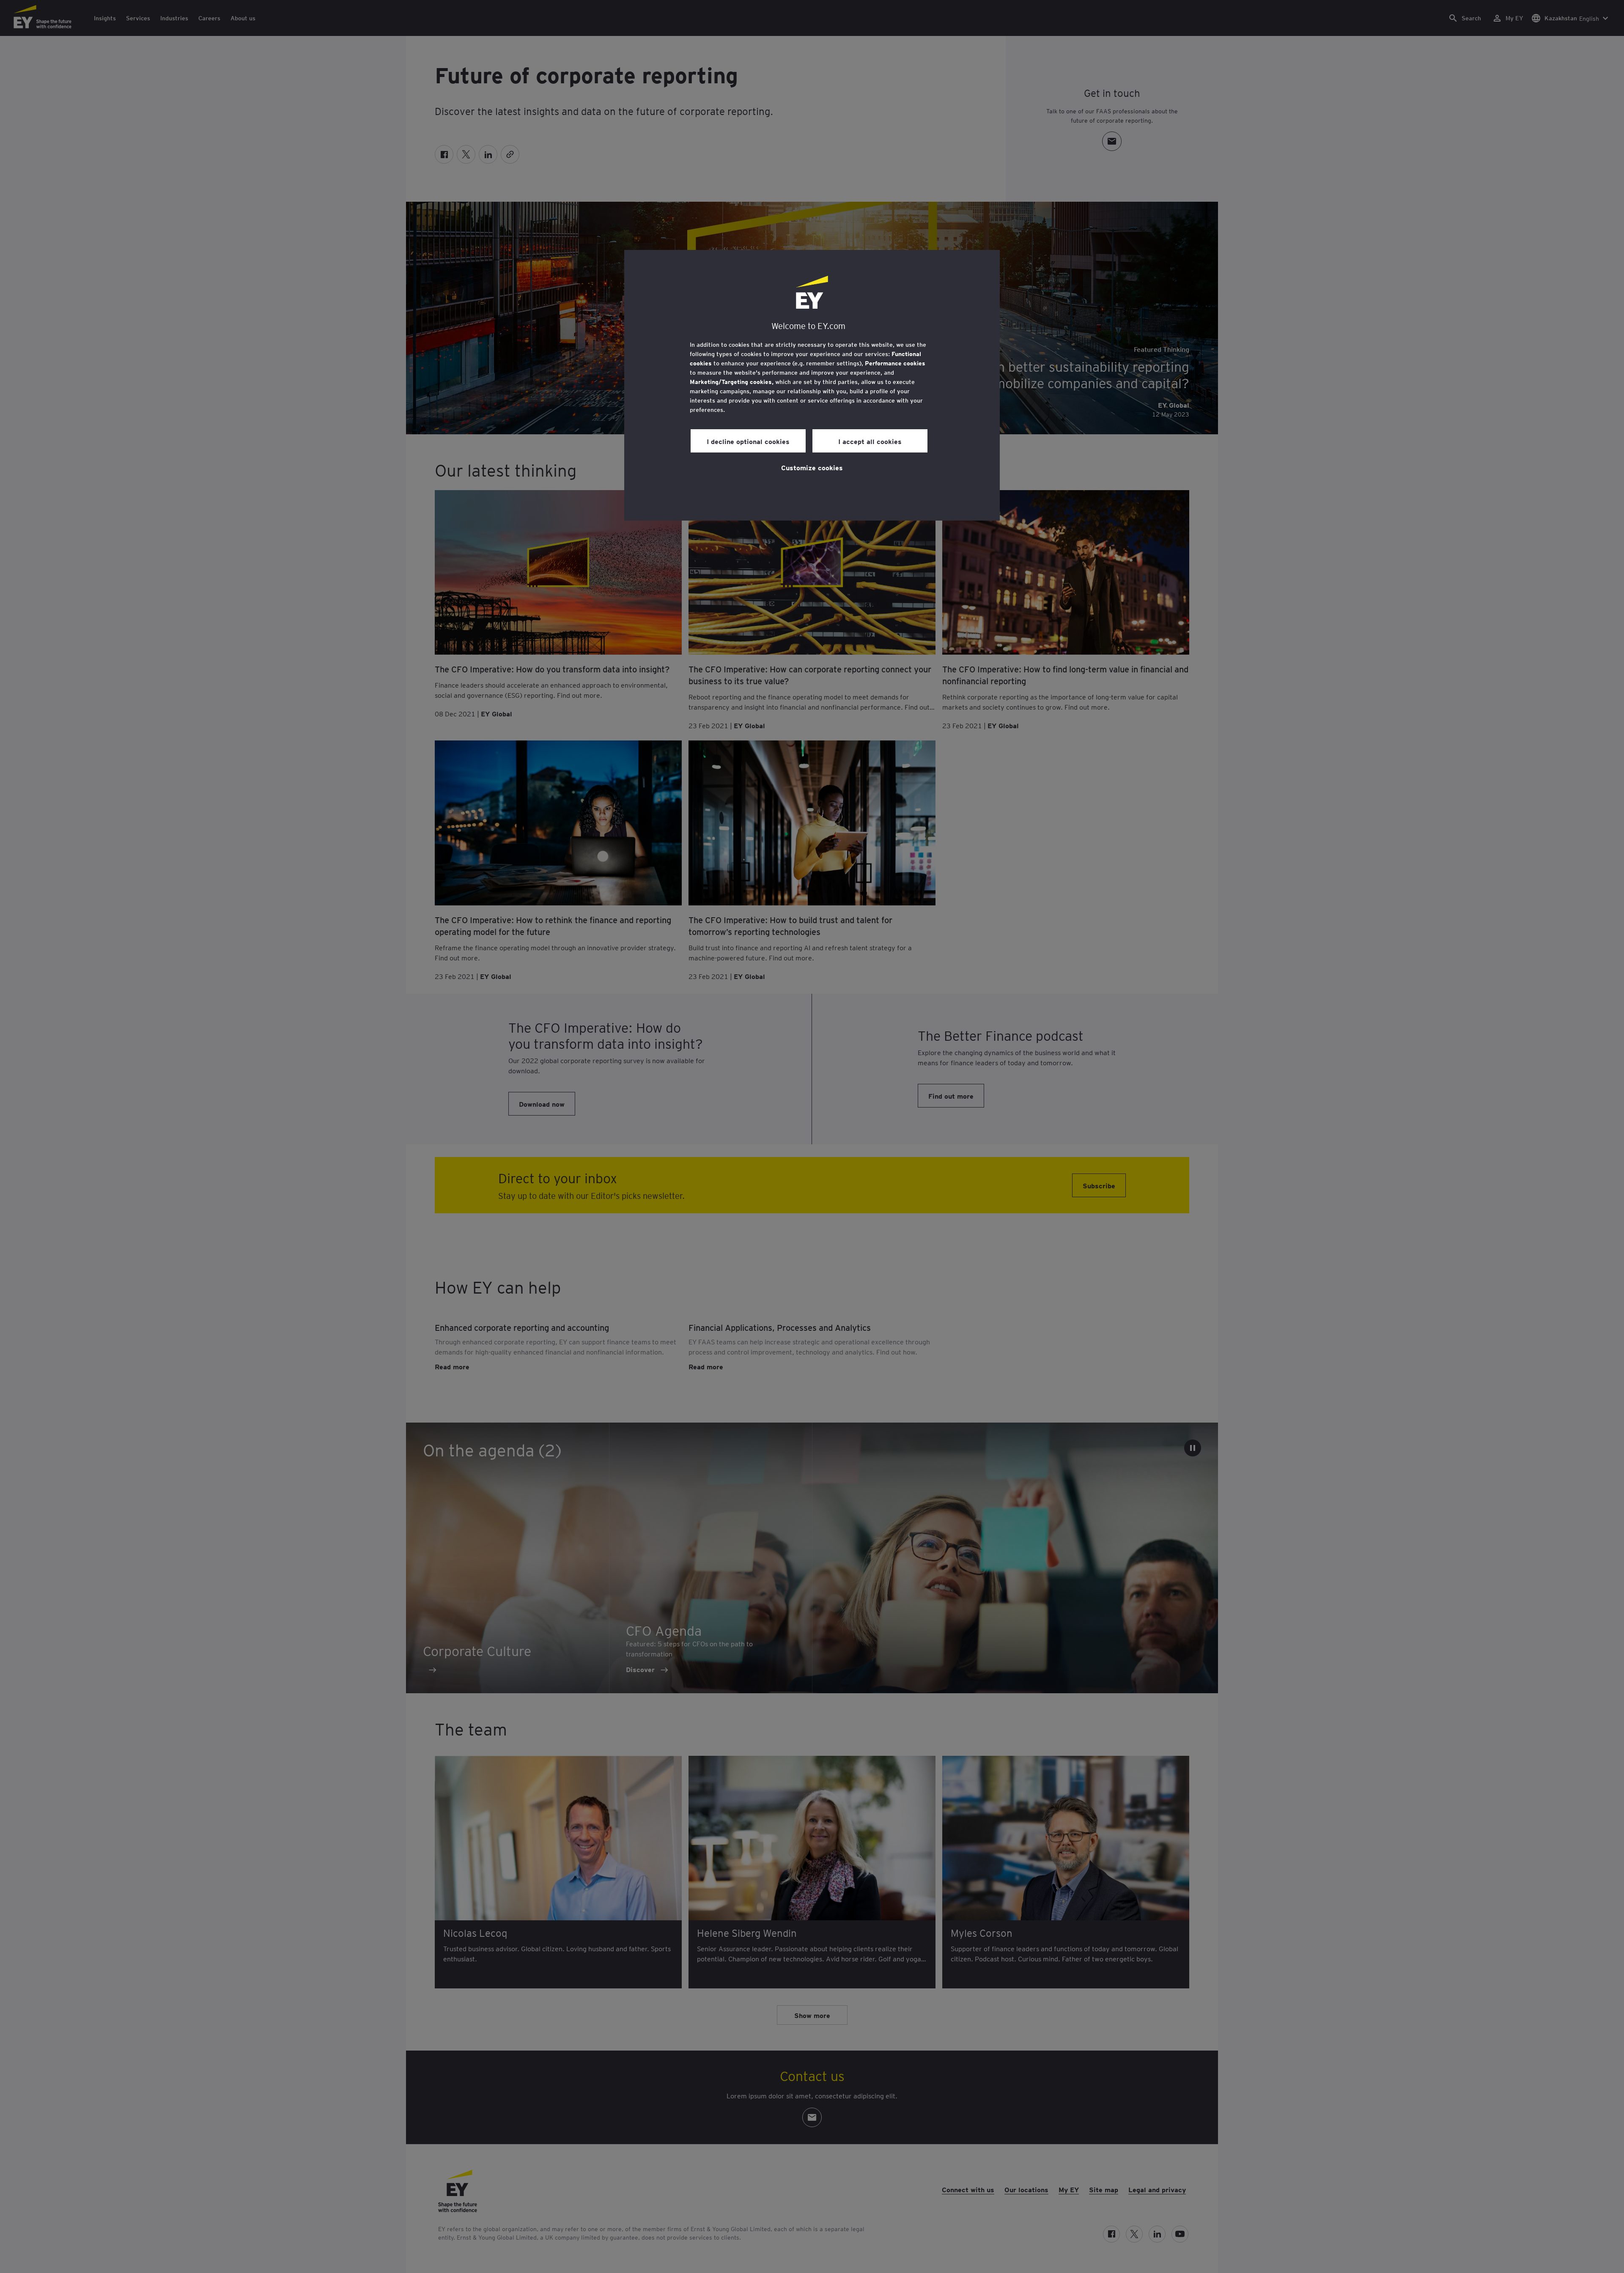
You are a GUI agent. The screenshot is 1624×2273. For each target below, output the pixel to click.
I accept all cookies (870, 441)
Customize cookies (812, 467)
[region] (812, 385)
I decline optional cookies (748, 441)
